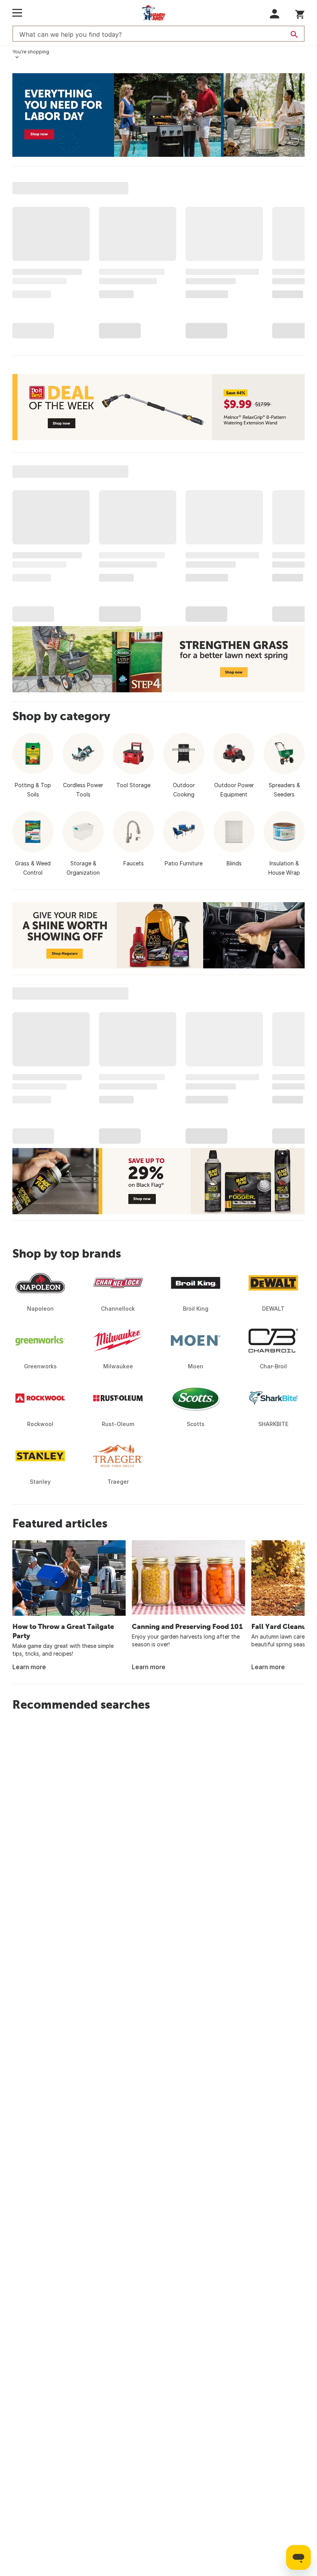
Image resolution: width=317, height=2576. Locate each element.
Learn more (29, 1667)
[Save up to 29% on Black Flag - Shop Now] (158, 1181)
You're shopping (31, 52)
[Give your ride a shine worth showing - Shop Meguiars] (158, 935)
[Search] (294, 34)
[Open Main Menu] (17, 13)
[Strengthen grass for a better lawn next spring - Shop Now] (158, 659)
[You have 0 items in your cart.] (300, 13)
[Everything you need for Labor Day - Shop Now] (158, 115)
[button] (275, 14)
